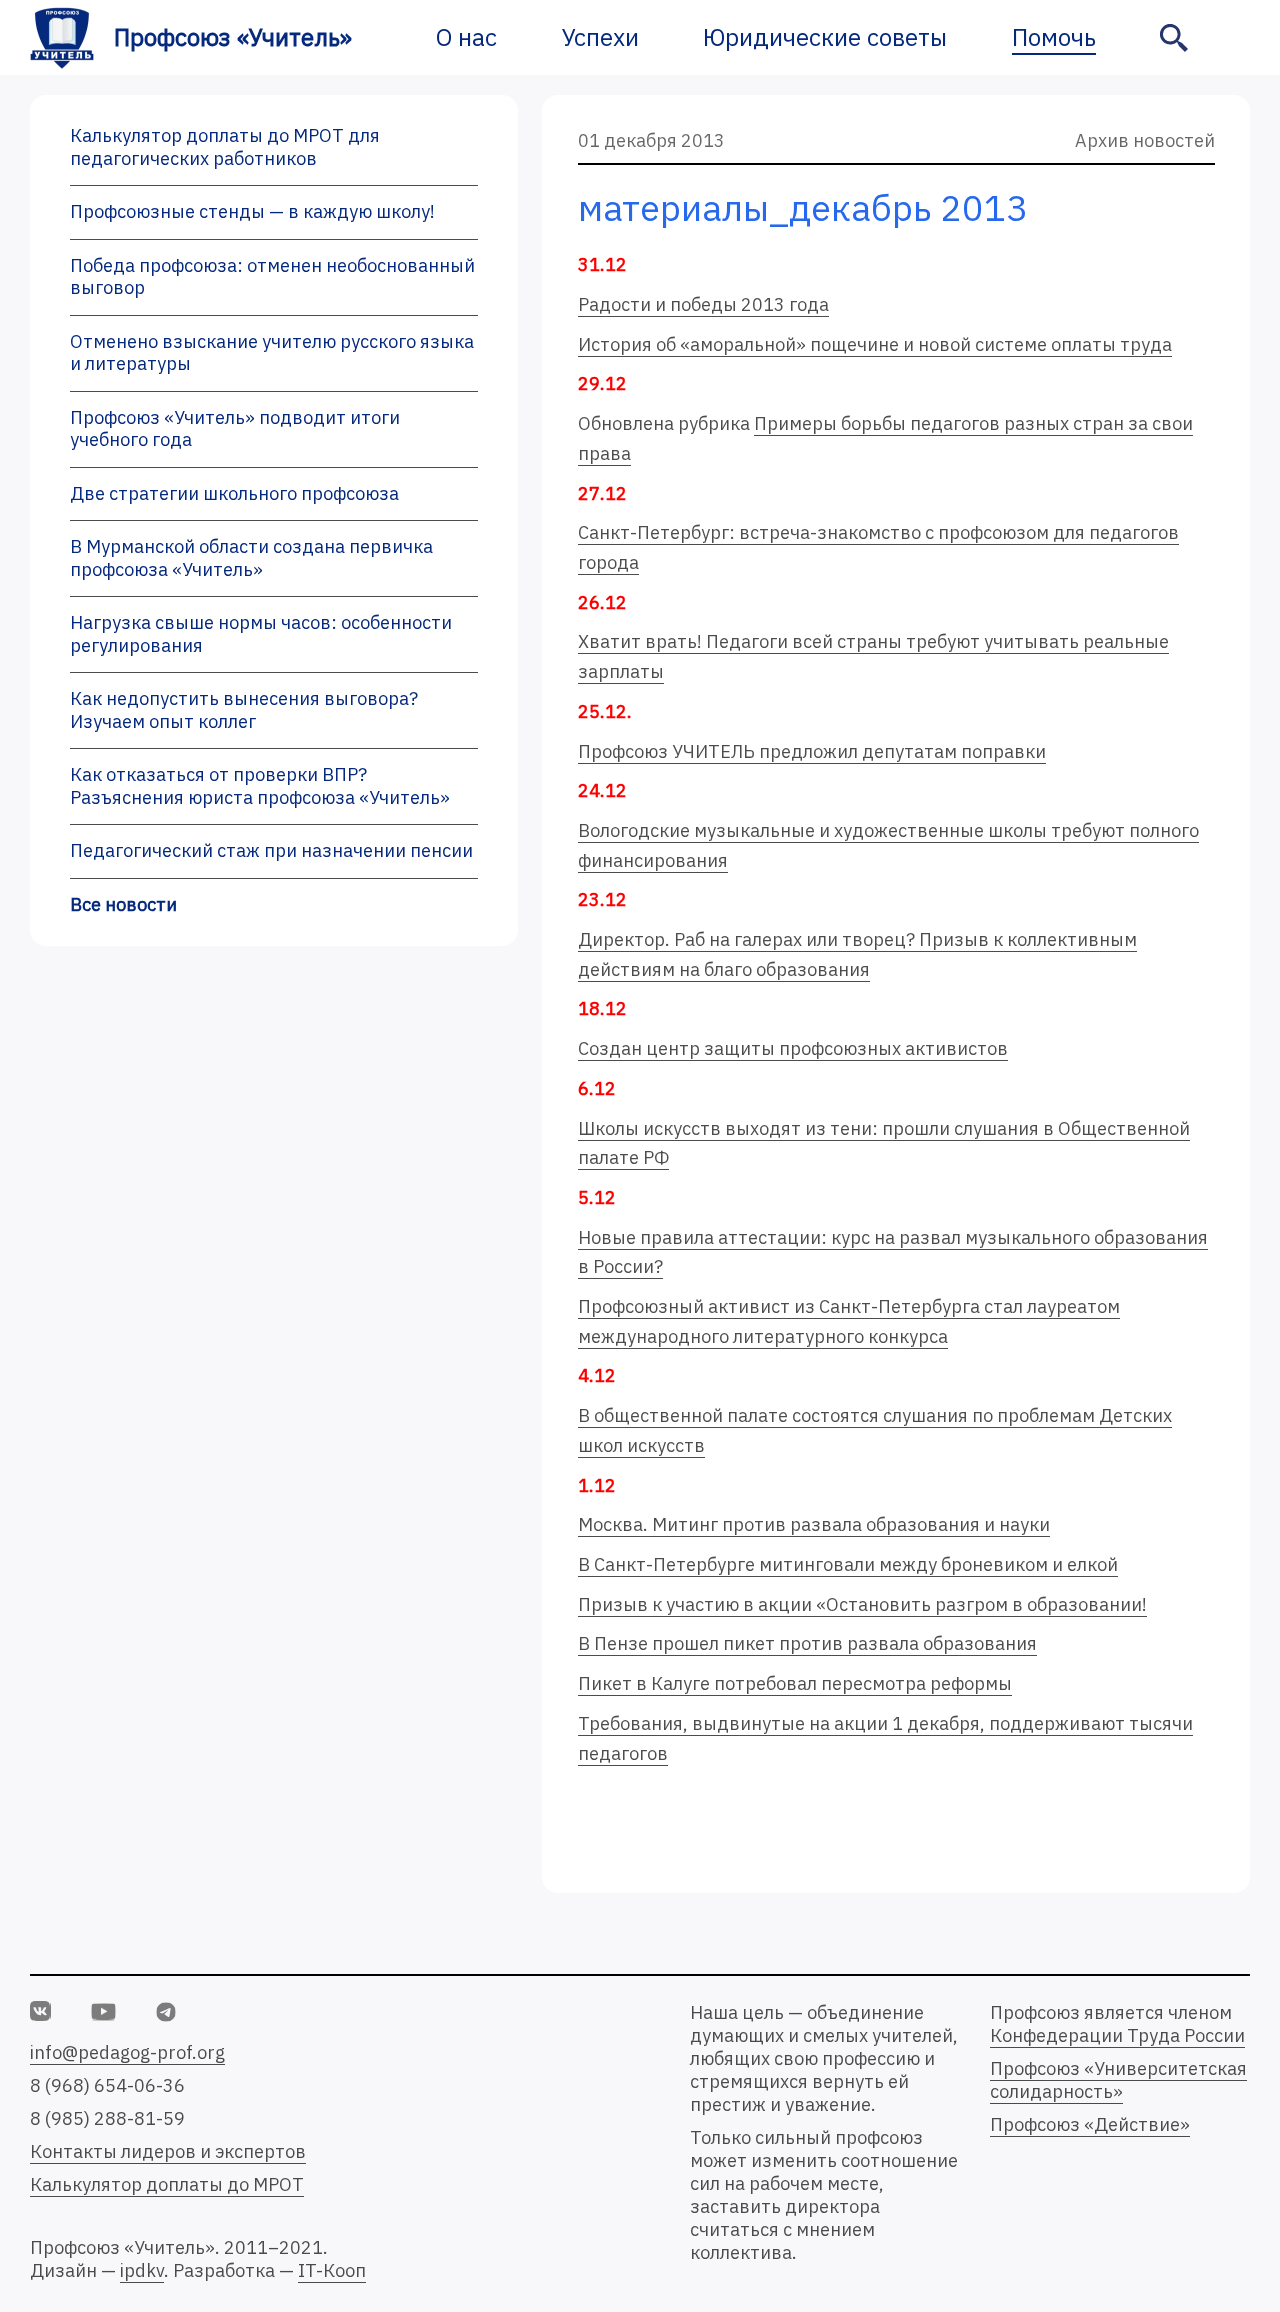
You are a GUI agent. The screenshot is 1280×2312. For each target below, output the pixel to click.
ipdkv (142, 2270)
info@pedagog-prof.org (127, 2052)
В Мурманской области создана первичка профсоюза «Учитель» (251, 558)
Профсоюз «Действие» (1090, 2124)
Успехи (600, 37)
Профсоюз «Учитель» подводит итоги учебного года (235, 429)
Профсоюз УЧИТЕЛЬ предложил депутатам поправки (812, 751)
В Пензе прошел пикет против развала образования (807, 1643)
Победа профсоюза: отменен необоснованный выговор (272, 277)
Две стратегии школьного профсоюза (234, 493)
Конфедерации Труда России (1117, 2035)
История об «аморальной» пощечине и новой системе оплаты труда (875, 344)
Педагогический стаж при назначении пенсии (271, 850)
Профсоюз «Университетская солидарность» (1118, 2080)
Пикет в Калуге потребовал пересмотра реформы (795, 1683)
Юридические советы (825, 37)
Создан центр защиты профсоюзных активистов (793, 1048)
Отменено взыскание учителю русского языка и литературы (272, 353)
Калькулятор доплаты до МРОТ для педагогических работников (225, 147)
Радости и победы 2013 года (703, 304)
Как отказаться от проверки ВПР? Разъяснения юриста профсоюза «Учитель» (260, 786)
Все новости (123, 904)
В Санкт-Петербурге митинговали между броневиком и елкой (848, 1564)
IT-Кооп (332, 2270)
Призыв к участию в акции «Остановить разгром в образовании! (862, 1604)
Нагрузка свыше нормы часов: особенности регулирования (261, 634)
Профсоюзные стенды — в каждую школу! (252, 211)
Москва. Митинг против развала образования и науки (814, 1524)
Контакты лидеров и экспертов (168, 2151)
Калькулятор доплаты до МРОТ (167, 2184)
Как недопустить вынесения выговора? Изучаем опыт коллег (244, 710)
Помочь (1054, 37)
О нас (466, 37)
